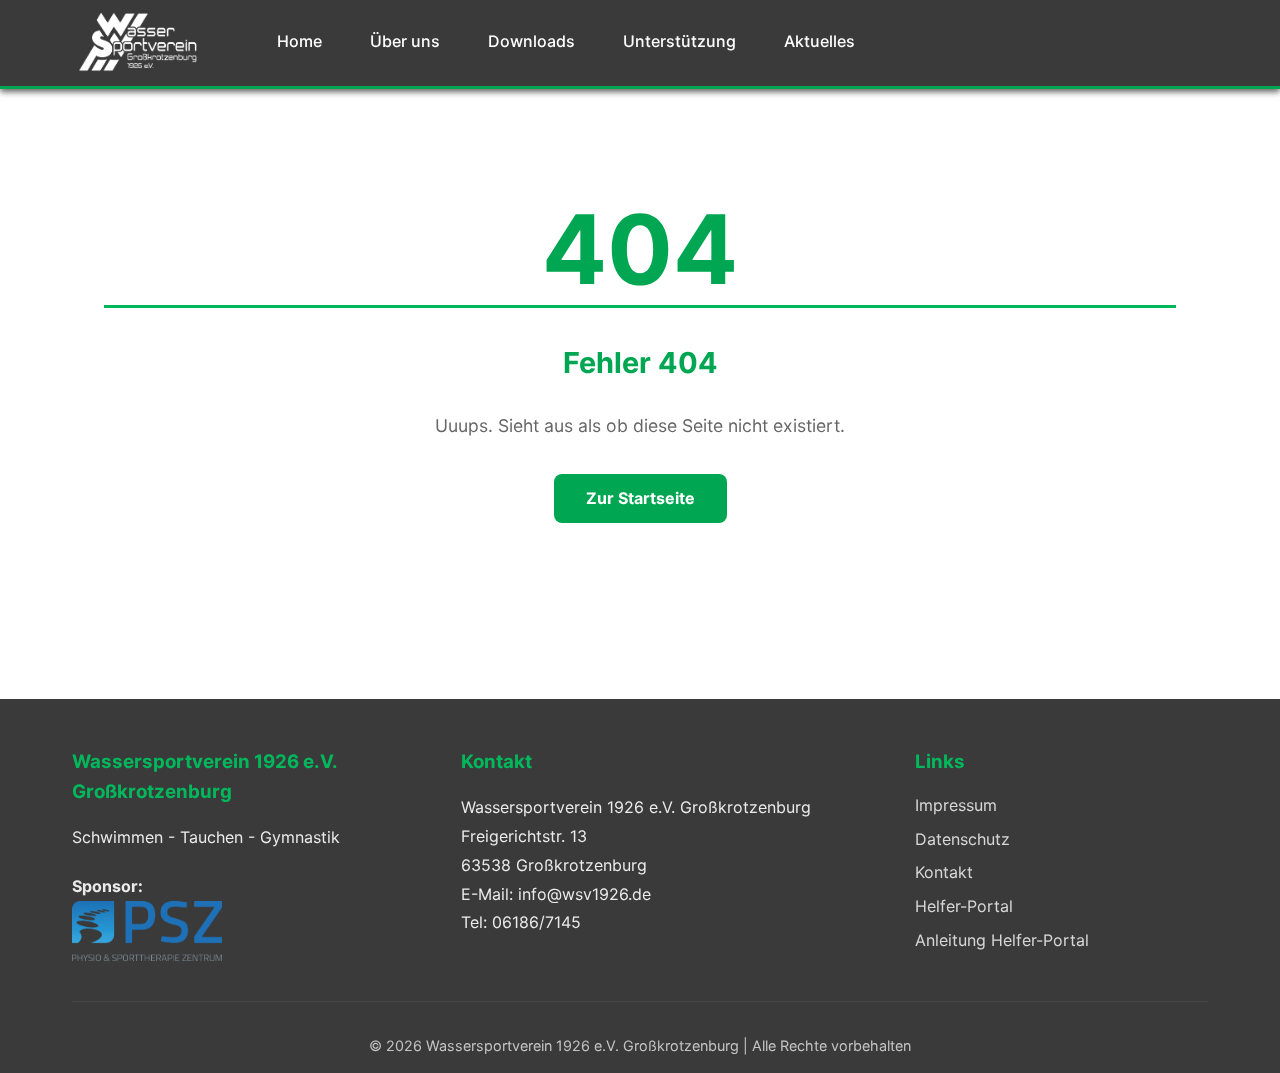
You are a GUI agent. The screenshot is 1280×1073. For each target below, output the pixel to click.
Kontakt (944, 872)
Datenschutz (962, 839)
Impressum (956, 805)
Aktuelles (819, 41)
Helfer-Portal (964, 906)
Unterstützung (679, 41)
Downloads (531, 41)
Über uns (405, 41)
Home (299, 41)
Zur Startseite (640, 498)
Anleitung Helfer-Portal (1002, 940)
